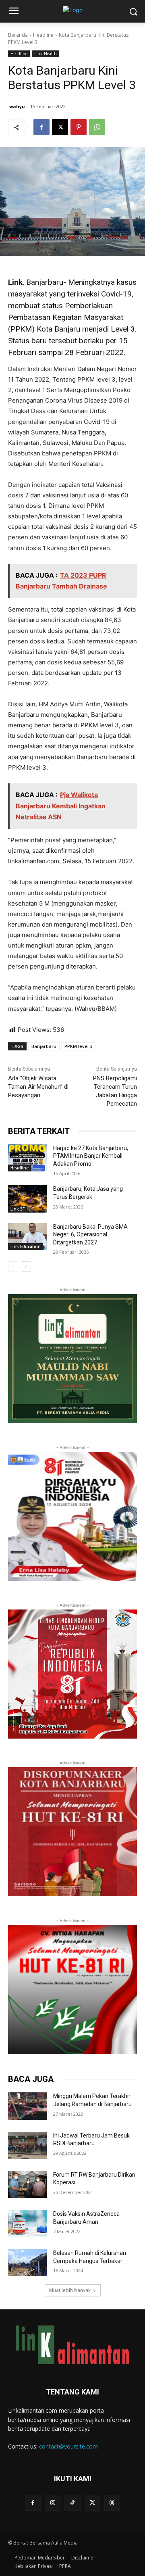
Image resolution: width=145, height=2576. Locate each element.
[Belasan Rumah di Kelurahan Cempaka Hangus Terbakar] (27, 2263)
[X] (60, 127)
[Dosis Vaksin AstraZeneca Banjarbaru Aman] (27, 2224)
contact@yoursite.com (68, 2446)
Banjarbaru (44, 1046)
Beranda (18, 35)
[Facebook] (41, 127)
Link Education (26, 1246)
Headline (43, 35)
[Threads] (112, 2503)
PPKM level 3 (78, 1046)
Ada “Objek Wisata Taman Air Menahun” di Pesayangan (38, 1087)
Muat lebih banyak (70, 2290)
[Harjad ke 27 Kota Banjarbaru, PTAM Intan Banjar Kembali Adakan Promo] (27, 1158)
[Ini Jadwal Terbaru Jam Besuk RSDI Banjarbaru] (27, 2145)
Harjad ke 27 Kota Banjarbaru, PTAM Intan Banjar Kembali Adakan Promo (91, 1156)
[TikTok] (72, 2503)
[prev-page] (13, 1267)
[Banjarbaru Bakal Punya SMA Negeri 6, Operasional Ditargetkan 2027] (27, 1237)
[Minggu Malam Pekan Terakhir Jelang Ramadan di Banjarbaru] (27, 2106)
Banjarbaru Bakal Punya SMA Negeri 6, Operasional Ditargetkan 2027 (90, 1235)
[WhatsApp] (97, 127)
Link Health (46, 54)
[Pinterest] (79, 127)
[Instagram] (53, 2503)
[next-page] (26, 1267)
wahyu (17, 106)
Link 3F (18, 1209)
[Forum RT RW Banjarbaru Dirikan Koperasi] (27, 2185)
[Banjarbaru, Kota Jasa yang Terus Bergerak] (27, 1199)
